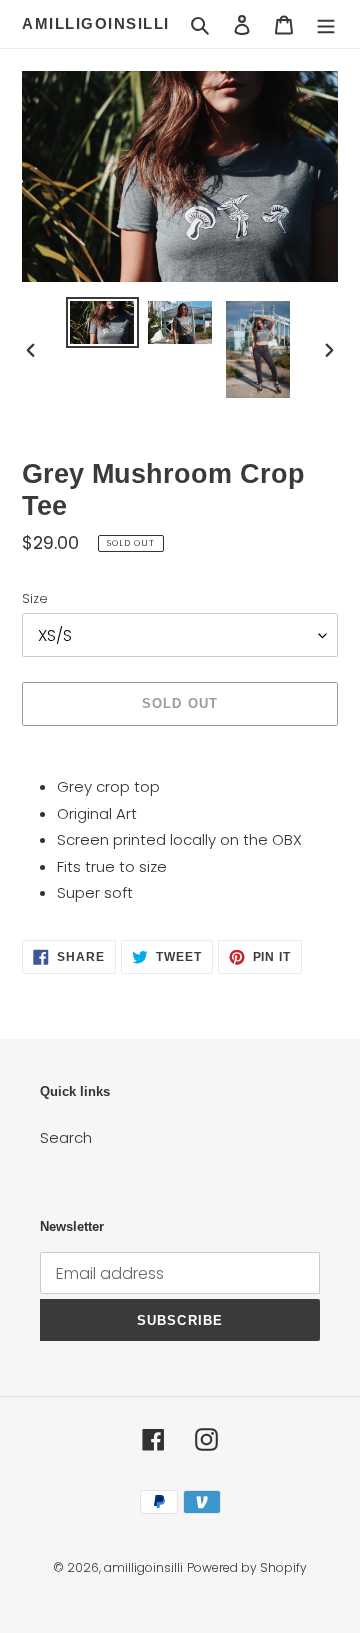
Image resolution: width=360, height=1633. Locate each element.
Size (35, 598)
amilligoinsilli (96, 23)
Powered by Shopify (247, 1567)
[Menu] (326, 24)
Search (66, 1137)
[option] (102, 322)
